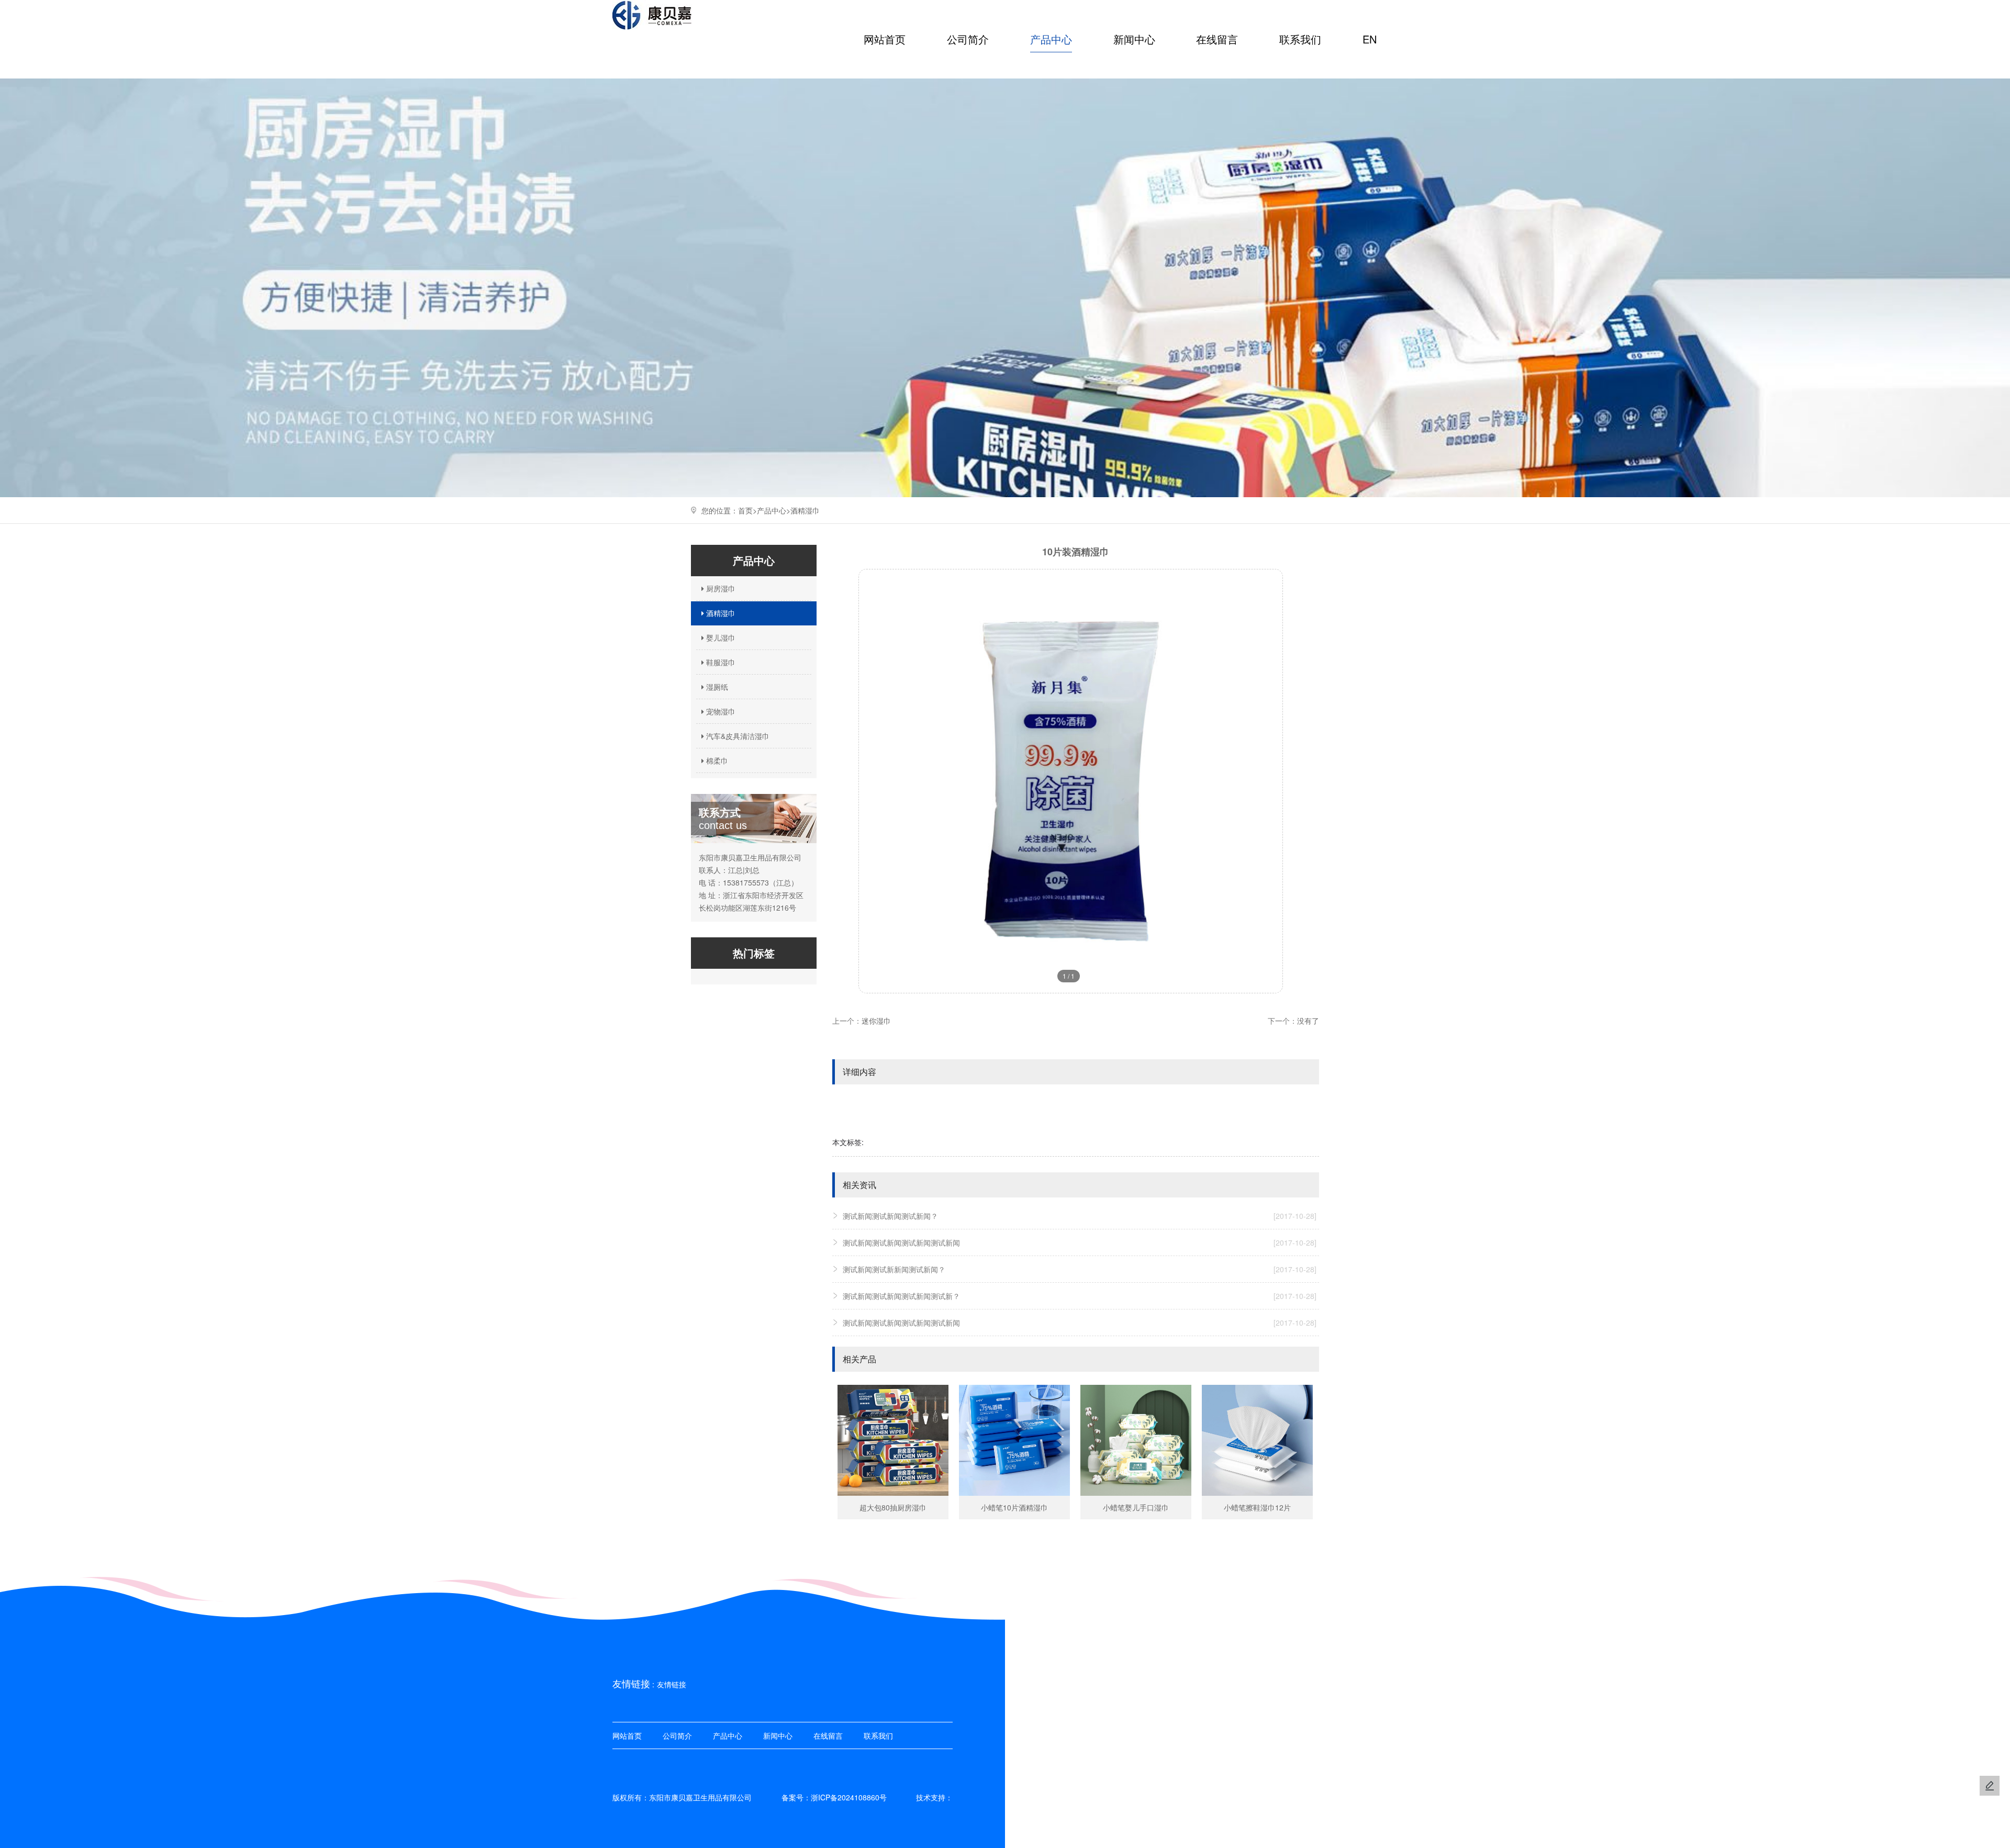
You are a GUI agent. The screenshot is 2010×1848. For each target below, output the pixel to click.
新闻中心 (1134, 39)
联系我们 (1300, 39)
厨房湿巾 (720, 588)
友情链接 (672, 1684)
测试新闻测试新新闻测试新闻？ (1080, 1269)
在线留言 (1217, 39)
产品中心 (1051, 39)
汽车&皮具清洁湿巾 (737, 736)
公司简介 (968, 39)
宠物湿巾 (720, 711)
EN (1370, 39)
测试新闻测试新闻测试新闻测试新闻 (1080, 1242)
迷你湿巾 (876, 1021)
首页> (747, 510)
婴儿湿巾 (720, 637)
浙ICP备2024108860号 (849, 1797)
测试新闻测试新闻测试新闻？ (1080, 1216)
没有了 (1308, 1021)
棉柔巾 (716, 760)
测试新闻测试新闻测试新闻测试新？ (1080, 1296)
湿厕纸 (716, 687)
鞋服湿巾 (720, 662)
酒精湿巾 (805, 510)
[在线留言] (1990, 1786)
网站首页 (885, 39)
